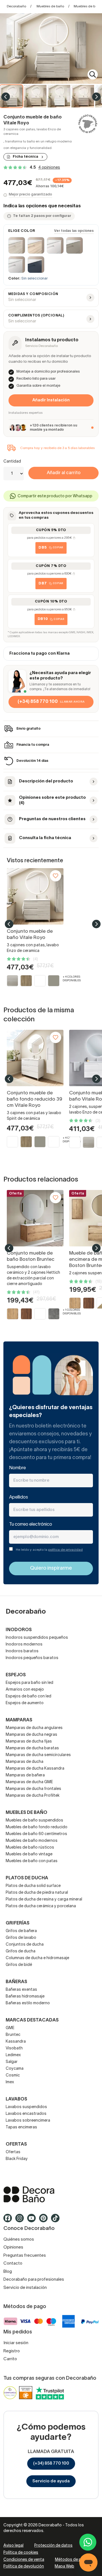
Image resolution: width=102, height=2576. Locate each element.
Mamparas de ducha (25, 1762)
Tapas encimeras (21, 2127)
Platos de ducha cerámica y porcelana (41, 1906)
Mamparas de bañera (25, 1775)
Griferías (18, 1923)
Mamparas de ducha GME (29, 1782)
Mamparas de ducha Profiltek (33, 1796)
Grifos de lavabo (21, 1938)
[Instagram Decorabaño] (21, 2221)
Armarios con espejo (25, 1690)
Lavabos (16, 2099)
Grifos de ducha (21, 1951)
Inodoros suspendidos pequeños (37, 1638)
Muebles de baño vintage (29, 1854)
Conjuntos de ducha (25, 1945)
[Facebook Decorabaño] (9, 2221)
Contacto (13, 2263)
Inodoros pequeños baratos (32, 1658)
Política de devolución (24, 2567)
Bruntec (13, 2035)
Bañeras (16, 1982)
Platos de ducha (27, 1878)
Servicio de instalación (25, 2288)
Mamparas (19, 1720)
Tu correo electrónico (31, 1525)
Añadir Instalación (51, 400)
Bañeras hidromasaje (25, 1997)
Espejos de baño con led (28, 1696)
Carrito (10, 2359)
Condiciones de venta (24, 2560)
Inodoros (19, 1630)
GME (10, 2028)
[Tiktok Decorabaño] (57, 2221)
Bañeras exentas (21, 1990)
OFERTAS (16, 2144)
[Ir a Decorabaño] (51, 2194)
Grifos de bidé (19, 1965)
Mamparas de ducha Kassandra (35, 1769)
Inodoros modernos (24, 1645)
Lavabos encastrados (26, 2114)
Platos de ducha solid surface (33, 1886)
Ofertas (13, 2152)
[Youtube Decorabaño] (33, 2221)
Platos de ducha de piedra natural (37, 1893)
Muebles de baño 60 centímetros (36, 1834)
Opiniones (13, 2247)
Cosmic (13, 2075)
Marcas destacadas (32, 2020)
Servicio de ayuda (51, 2481)
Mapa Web (64, 2567)
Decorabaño (16, 6)
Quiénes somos (19, 2240)
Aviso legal (13, 2546)
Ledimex (13, 2055)
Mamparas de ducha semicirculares (38, 1755)
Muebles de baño (50, 6)
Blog (8, 2272)
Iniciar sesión (16, 2343)
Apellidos (19, 1497)
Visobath (14, 2048)
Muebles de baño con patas (32, 1861)
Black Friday (17, 2159)
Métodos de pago (72, 2560)
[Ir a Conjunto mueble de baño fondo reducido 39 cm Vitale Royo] (35, 1058)
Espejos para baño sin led (29, 1683)
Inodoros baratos (22, 1651)
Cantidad (12, 462)
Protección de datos (53, 2546)
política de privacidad (65, 1550)
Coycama (15, 2069)
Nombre (17, 1468)
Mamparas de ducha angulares (34, 1728)
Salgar (12, 2062)
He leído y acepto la (49, 1550)
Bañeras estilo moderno (28, 2003)
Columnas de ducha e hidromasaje (37, 1958)
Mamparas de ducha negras (31, 1735)
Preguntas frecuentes (25, 2256)
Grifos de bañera (21, 1931)
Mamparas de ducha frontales (33, 1789)
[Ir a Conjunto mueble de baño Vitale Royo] (35, 896)
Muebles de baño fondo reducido (37, 1827)
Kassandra (16, 2042)
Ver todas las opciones (74, 231)
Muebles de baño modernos (32, 1841)
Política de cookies (21, 2553)
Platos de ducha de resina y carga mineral (44, 1899)
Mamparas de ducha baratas (32, 1748)
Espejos (16, 1675)
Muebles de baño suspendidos (34, 1821)
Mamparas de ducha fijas (29, 1742)
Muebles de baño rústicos (30, 1848)
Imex (10, 2082)
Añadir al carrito (64, 473)
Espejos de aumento (25, 1703)
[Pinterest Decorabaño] (45, 2221)
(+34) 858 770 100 (51, 2463)
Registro (12, 2351)
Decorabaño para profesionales (34, 2280)
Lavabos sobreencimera (28, 2121)
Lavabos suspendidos (26, 2107)
